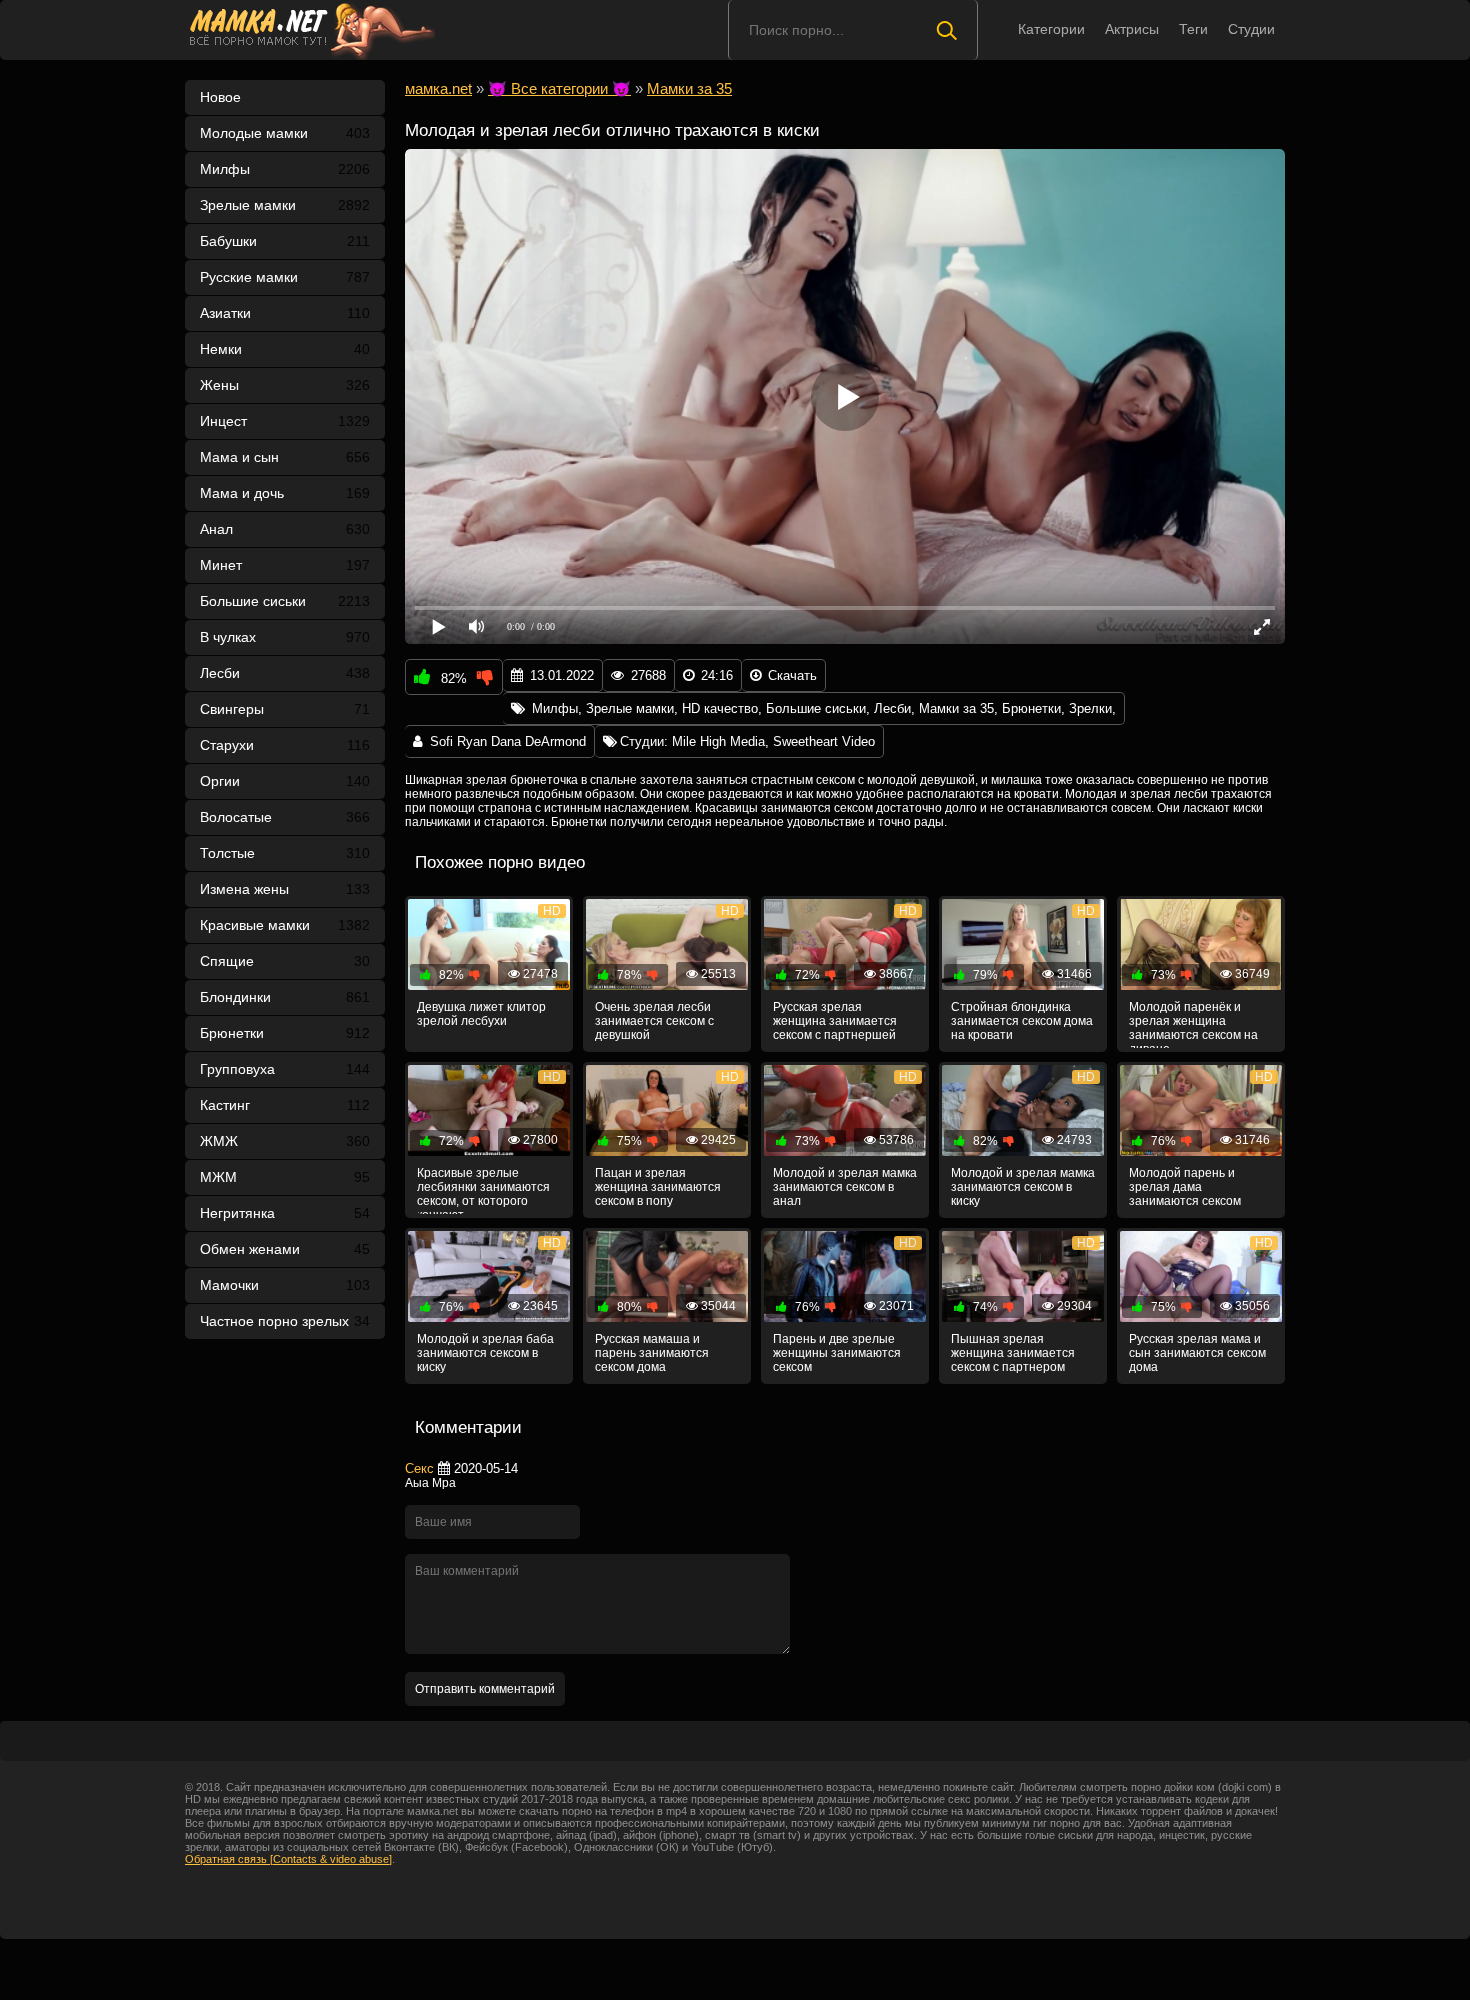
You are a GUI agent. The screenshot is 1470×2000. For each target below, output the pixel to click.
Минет (285, 565)
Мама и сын (285, 457)
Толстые (285, 853)
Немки (285, 349)
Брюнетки (285, 1033)
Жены (285, 385)
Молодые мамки (285, 133)
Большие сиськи (285, 601)
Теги (1193, 29)
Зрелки (1090, 708)
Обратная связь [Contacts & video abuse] (288, 1859)
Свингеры (285, 709)
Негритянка (285, 1213)
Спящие (285, 961)
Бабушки (285, 241)
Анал (285, 529)
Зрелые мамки (285, 205)
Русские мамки (285, 277)
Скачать (792, 675)
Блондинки (285, 997)
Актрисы (1132, 29)
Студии (1251, 29)
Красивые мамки (285, 925)
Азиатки (285, 313)
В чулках (285, 637)
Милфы (285, 169)
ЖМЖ (285, 1141)
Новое (220, 97)
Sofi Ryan (458, 741)
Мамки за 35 (956, 708)
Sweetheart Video (824, 741)
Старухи (285, 745)
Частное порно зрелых (285, 1321)
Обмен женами (285, 1249)
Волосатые (285, 817)
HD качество (720, 708)
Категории (1051, 29)
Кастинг (285, 1105)
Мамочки (285, 1285)
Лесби (285, 673)
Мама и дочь (285, 493)
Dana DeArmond (538, 741)
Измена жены (285, 889)
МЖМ (285, 1177)
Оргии (285, 781)
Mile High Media (718, 741)
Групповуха (285, 1069)
